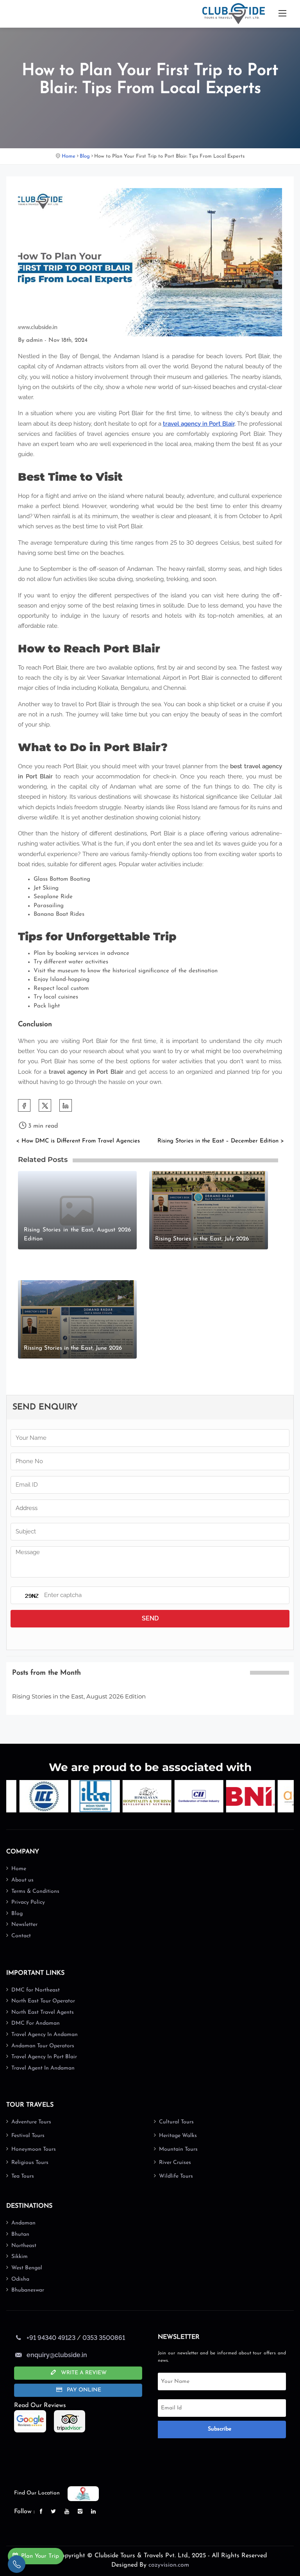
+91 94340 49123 (51, 2338)
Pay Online (83, 2390)
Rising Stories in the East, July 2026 (202, 1239)
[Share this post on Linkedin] (66, 1105)
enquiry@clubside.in (57, 2355)
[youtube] (68, 2512)
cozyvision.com (169, 2565)
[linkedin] (94, 2512)
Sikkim (20, 2257)
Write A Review (83, 2373)
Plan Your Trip (40, 2556)
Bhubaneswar (28, 2290)
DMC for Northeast (36, 1990)
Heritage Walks (178, 2136)
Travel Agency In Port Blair (44, 2057)
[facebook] (24, 1105)
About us (22, 1880)
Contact (21, 1936)
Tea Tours (23, 2176)
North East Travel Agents (43, 2012)
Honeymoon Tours (34, 2149)
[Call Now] (17, 2564)
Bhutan (20, 2234)
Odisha (20, 2279)
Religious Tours (30, 2163)
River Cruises (175, 2163)
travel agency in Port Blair (199, 424)
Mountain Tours (178, 2149)
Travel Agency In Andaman (45, 2035)
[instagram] (81, 2512)
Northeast (24, 2246)
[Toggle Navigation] (282, 14)
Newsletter (24, 1925)
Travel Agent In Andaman (43, 2068)
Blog (85, 156)
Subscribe (220, 2429)
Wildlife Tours (176, 2176)
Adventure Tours (31, 2122)
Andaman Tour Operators (43, 2046)
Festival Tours (28, 2136)
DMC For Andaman (36, 2023)
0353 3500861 (104, 2338)
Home (69, 156)
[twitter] (45, 1105)
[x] (54, 2512)
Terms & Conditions (35, 1891)
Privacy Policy (28, 1902)
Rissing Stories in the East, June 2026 (73, 1348)
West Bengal (27, 2268)
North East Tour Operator (43, 2001)
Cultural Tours (176, 2122)
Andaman (23, 2223)
